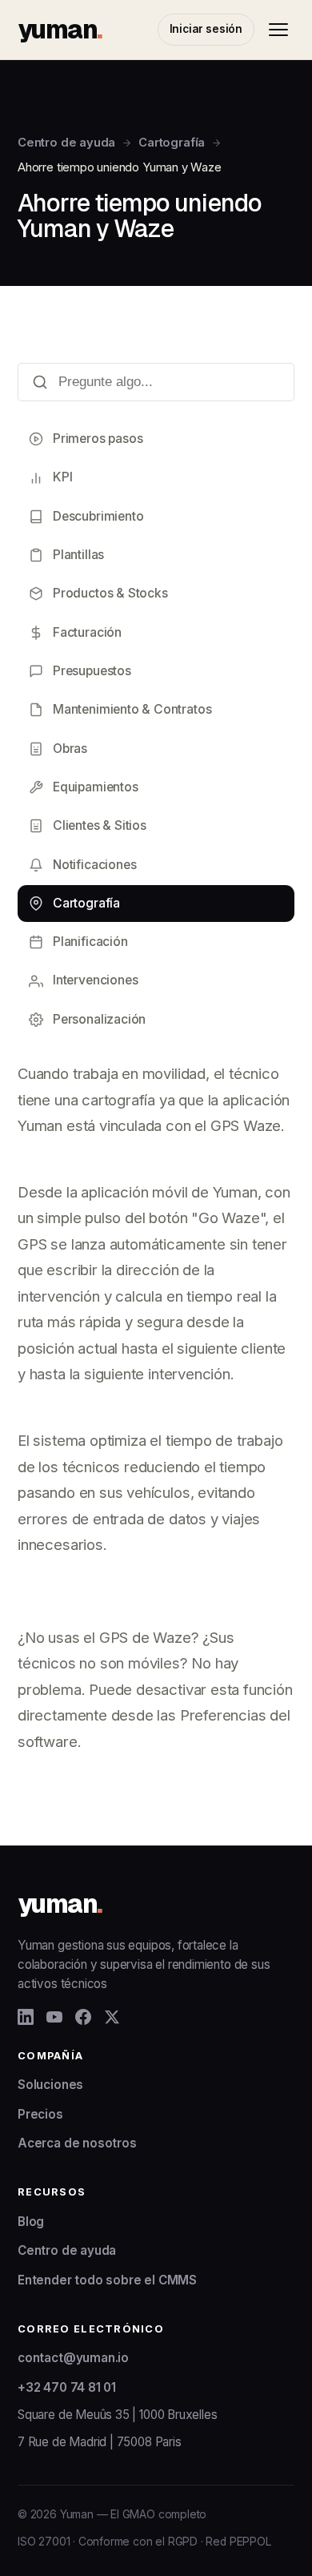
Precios (40, 2114)
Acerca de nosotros (77, 2143)
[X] (112, 2017)
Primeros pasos (98, 439)
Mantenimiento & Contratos (132, 709)
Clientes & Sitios (100, 825)
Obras (70, 749)
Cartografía (172, 143)
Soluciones (50, 2085)
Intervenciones (95, 980)
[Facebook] (83, 2017)
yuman (60, 29)
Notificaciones (94, 865)
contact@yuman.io (73, 2358)
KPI (62, 477)
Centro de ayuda (66, 143)
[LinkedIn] (26, 2017)
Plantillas (78, 555)
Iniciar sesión (206, 29)
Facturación (87, 632)
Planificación (90, 942)
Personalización (99, 1019)
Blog (31, 2222)
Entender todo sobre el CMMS (107, 2280)
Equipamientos (96, 787)
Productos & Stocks (110, 593)
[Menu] (278, 30)
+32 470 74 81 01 (67, 2387)
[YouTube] (54, 2017)
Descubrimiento (98, 516)
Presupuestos (92, 671)
